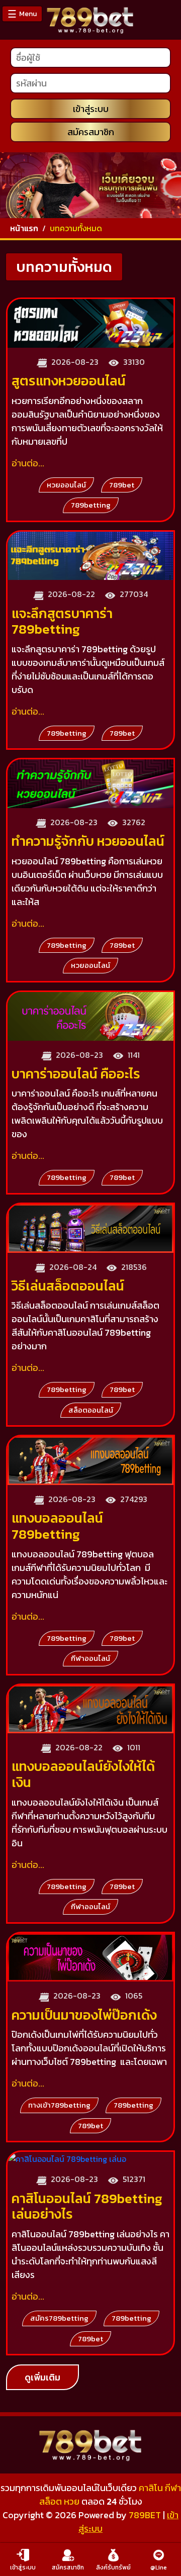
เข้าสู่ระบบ (91, 109)
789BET (145, 2515)
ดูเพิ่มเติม (42, 2377)
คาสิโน (151, 2488)
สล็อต (51, 2501)
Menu (22, 14)
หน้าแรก (24, 228)
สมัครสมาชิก (91, 132)
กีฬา (173, 2488)
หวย (72, 2501)
